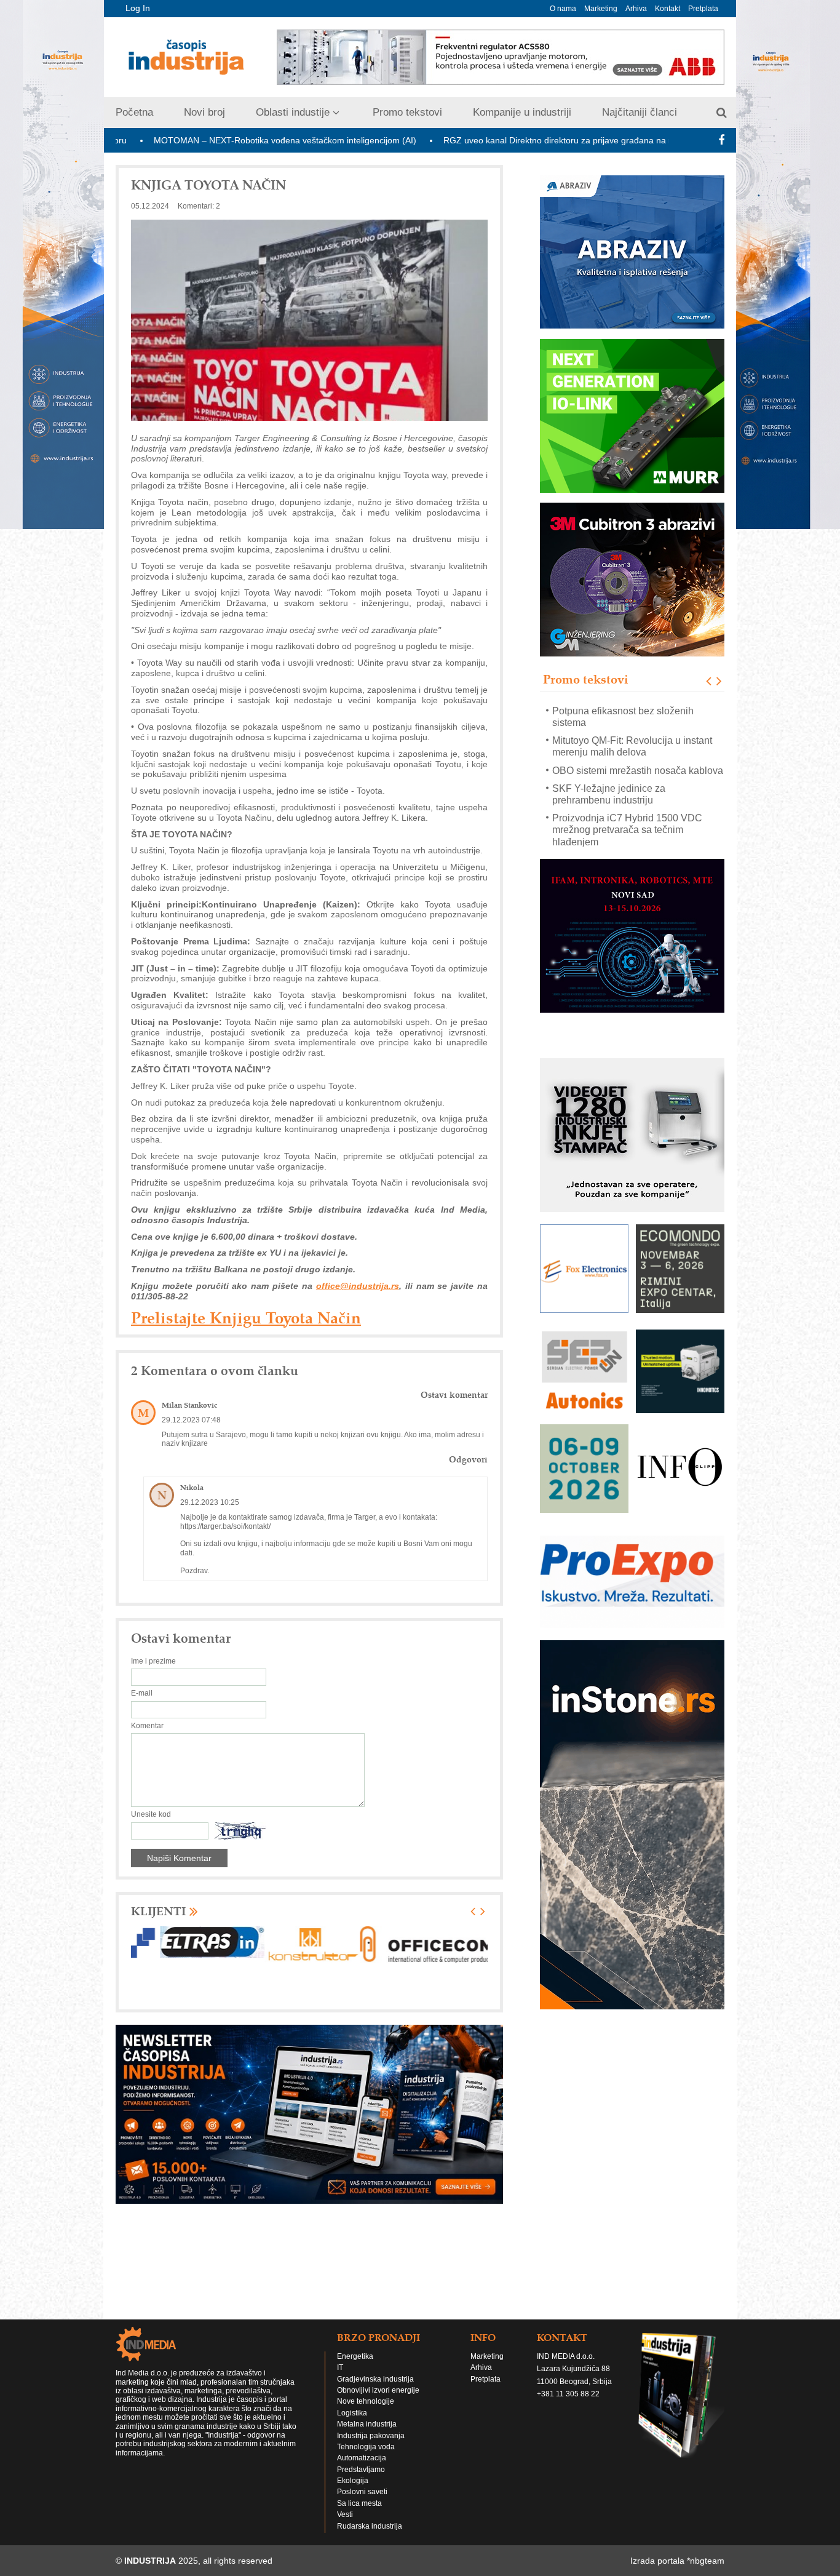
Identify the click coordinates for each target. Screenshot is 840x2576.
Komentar (147, 1726)
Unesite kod (151, 1814)
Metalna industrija (367, 2424)
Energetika (355, 2356)
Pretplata (703, 9)
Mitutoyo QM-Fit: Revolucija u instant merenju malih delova (632, 716)
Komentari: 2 (199, 206)
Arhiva (636, 9)
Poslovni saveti (362, 2492)
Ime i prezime (153, 1661)
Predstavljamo (361, 2470)
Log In (138, 8)
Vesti (345, 2514)
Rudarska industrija (370, 2526)
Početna (134, 112)
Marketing (601, 9)
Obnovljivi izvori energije (378, 2390)
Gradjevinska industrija (375, 2379)
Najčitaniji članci (640, 112)
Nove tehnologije (366, 2401)
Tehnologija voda (366, 2447)
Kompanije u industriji (522, 112)
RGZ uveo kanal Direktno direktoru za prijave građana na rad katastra (477, 140)
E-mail (142, 1693)
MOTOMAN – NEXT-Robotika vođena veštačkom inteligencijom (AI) (182, 140)
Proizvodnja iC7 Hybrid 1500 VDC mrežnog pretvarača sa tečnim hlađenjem (627, 800)
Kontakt (668, 9)
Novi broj (204, 112)
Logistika (352, 2413)
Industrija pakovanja (371, 2436)
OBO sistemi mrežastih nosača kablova (638, 740)
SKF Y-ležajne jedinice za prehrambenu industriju (609, 764)
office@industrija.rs (358, 1286)
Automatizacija (362, 2458)
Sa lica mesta (359, 2503)
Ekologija (353, 2481)
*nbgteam (706, 2561)
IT (340, 2367)
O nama (563, 9)
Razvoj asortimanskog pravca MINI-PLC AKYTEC (630, 835)
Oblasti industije (293, 112)
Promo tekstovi (407, 112)
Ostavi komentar (454, 1395)
